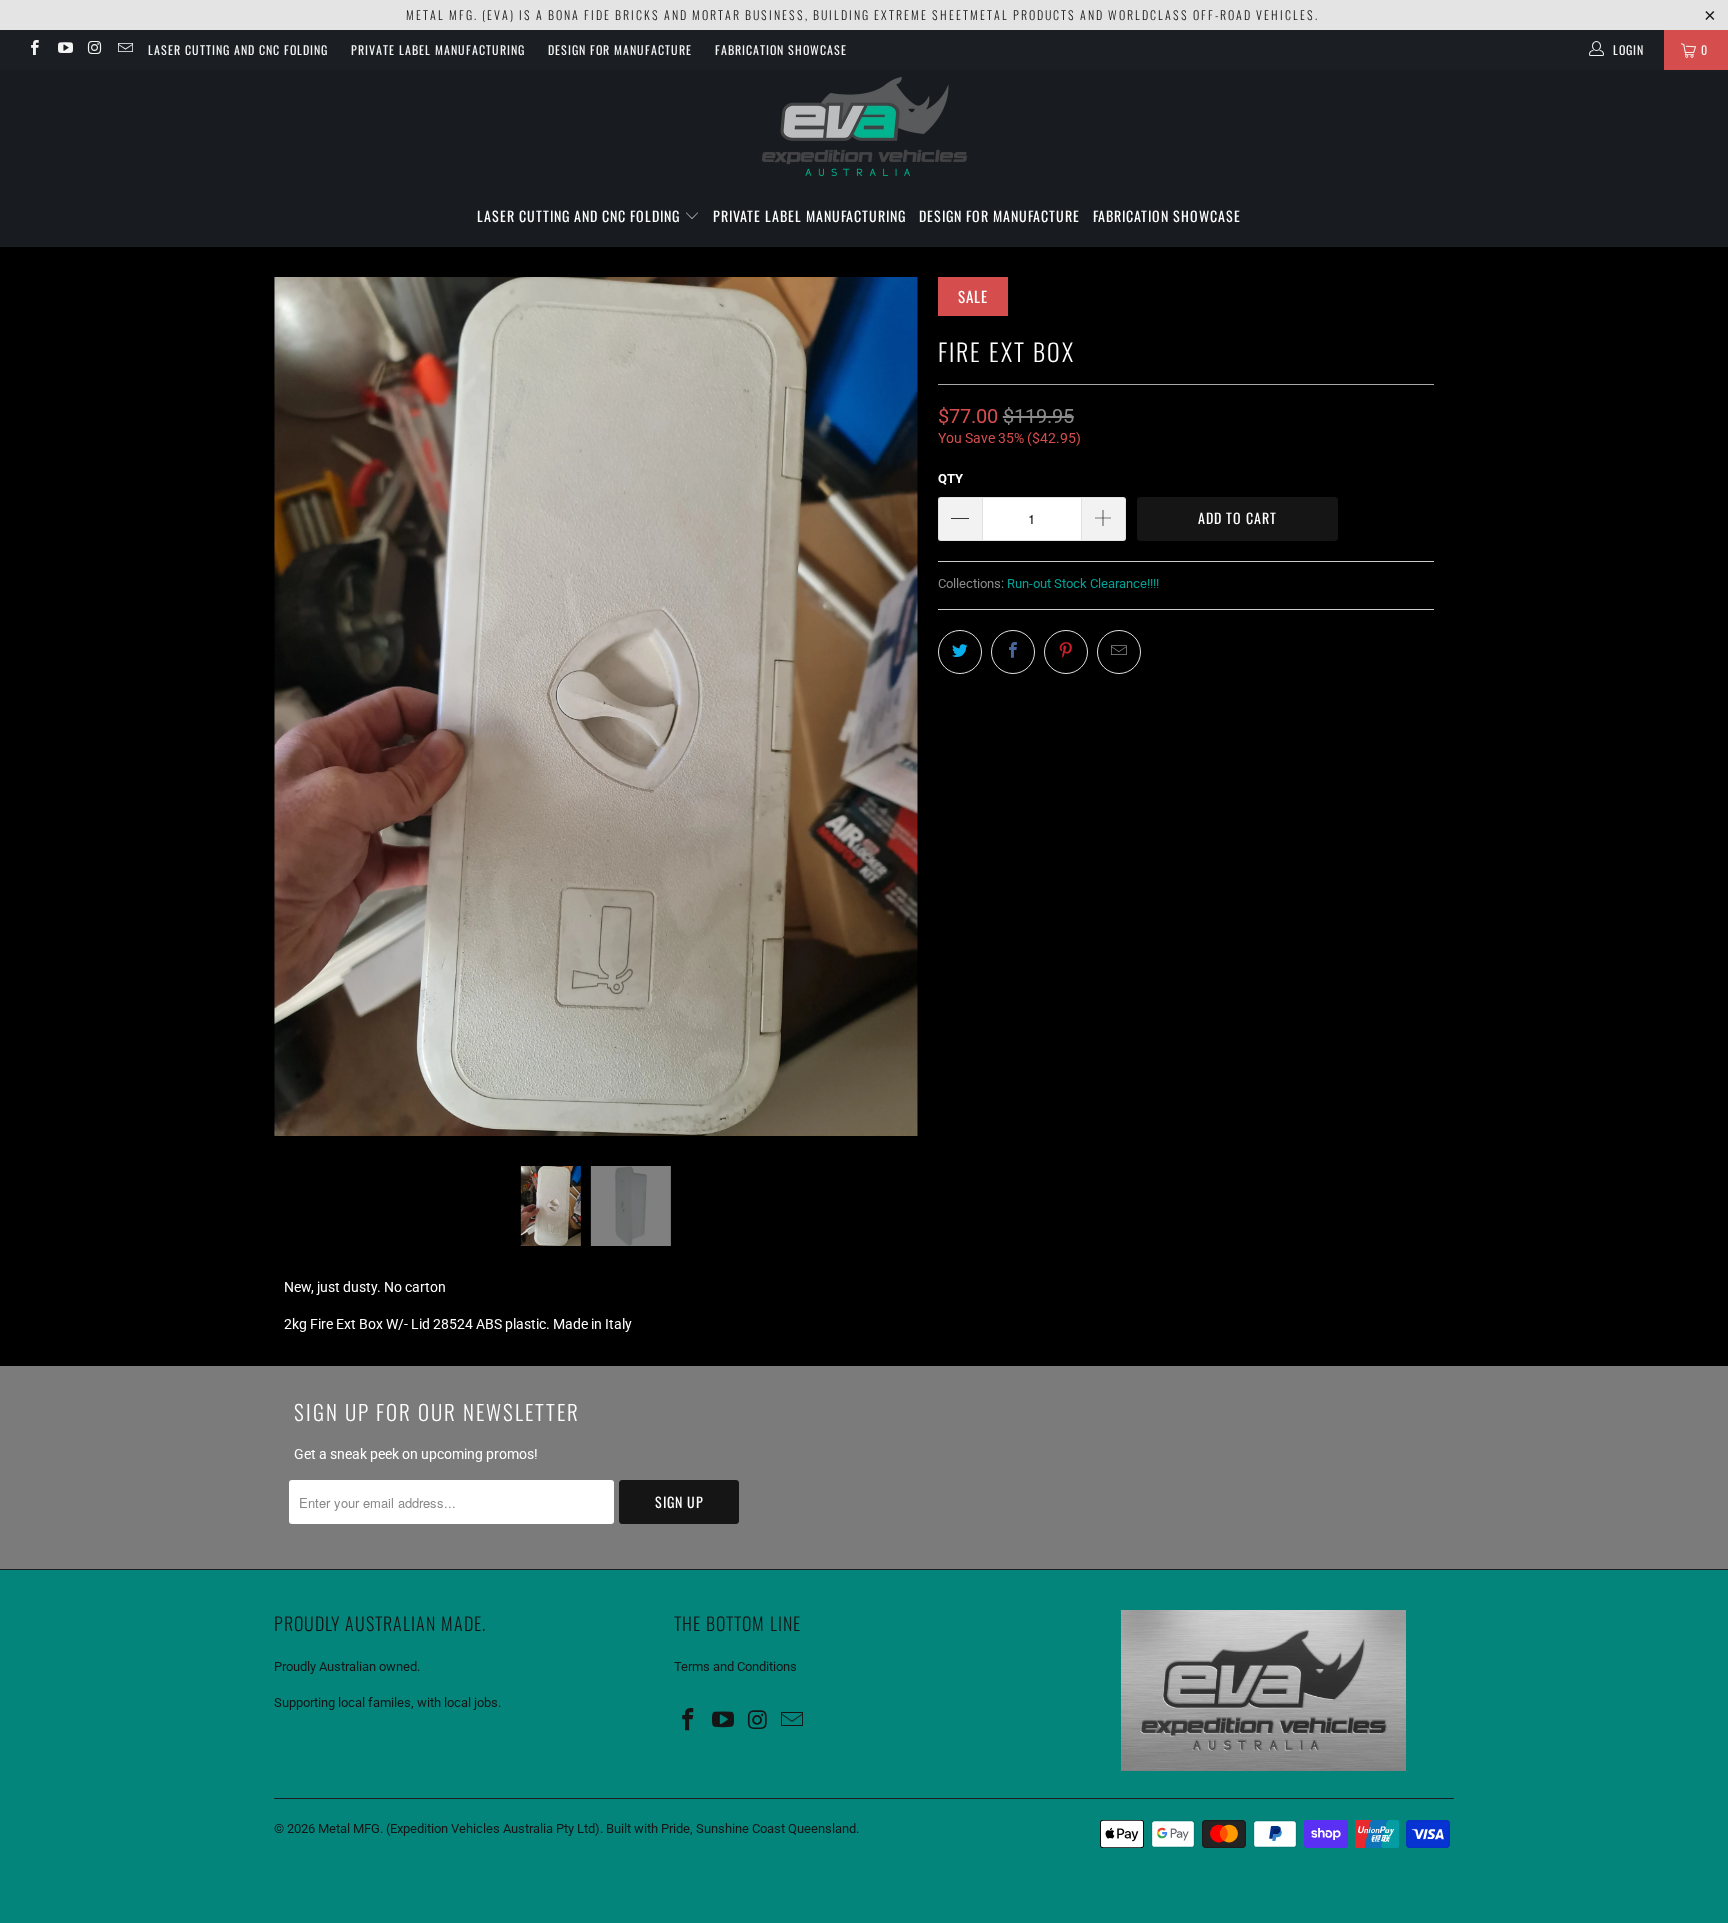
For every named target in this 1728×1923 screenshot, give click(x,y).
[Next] (883, 706)
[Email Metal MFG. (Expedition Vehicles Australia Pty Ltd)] (124, 50)
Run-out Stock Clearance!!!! (1083, 583)
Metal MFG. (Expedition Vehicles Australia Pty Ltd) (459, 1828)
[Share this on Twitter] (960, 652)
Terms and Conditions (735, 1666)
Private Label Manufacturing (438, 49)
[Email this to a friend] (1119, 652)
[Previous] (308, 706)
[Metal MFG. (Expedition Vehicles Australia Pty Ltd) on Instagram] (94, 50)
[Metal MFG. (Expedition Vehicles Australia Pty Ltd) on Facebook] (33, 50)
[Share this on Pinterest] (1066, 652)
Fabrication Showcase (781, 49)
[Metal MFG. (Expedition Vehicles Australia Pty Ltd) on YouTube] (63, 50)
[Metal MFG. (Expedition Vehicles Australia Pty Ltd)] (864, 128)
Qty (950, 478)
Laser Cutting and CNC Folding (238, 49)
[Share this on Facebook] (1013, 652)
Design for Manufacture (620, 49)
